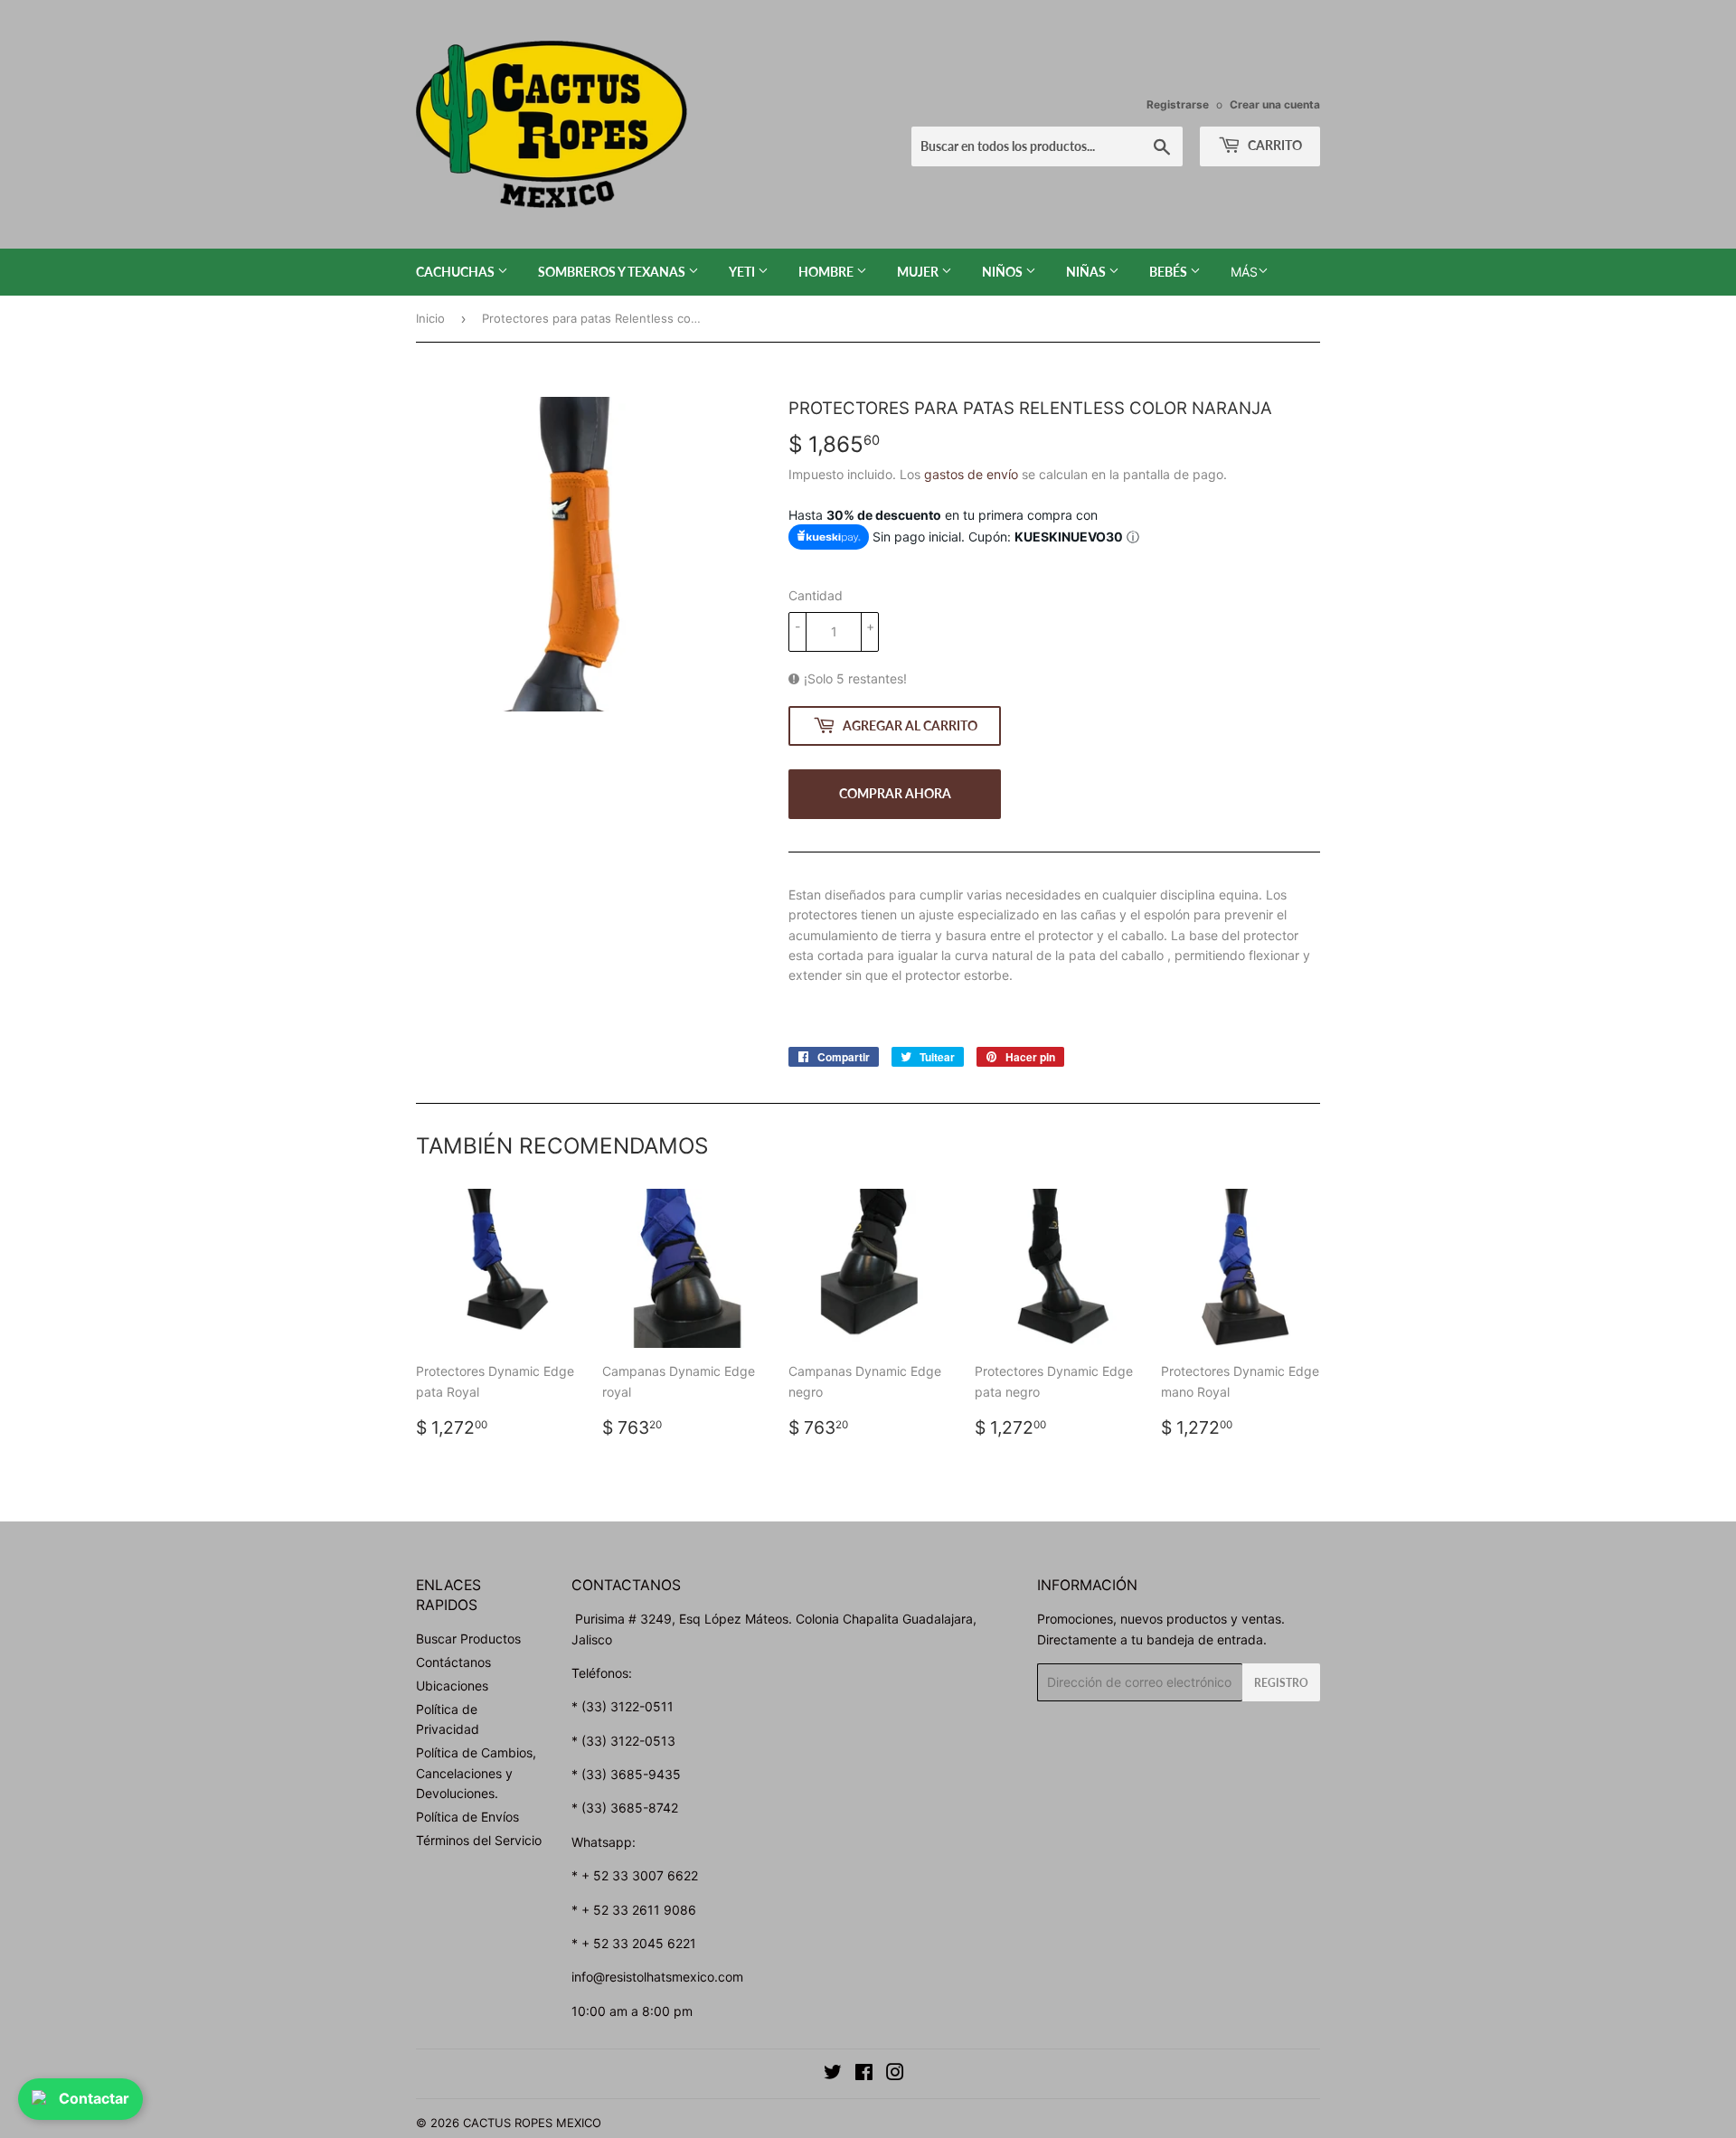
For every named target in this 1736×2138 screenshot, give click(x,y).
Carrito (1274, 145)
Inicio (430, 318)
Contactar (94, 2098)
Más (1244, 272)
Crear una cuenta (1275, 104)
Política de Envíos (467, 1817)
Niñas (1087, 272)
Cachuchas (457, 272)
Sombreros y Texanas (613, 272)
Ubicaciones (452, 1686)
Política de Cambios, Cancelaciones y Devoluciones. (476, 1773)
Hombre (827, 272)
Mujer (919, 272)
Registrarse (1178, 104)
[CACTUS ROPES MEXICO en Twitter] (833, 2074)
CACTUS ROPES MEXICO (532, 2123)
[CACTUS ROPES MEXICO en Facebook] (864, 2074)
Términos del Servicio (479, 1840)
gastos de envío (971, 474)
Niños (1004, 272)
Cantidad (816, 595)
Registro (1281, 1683)
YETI (743, 272)
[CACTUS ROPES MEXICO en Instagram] (895, 2074)
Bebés (1170, 272)
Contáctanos (453, 1662)
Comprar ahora (895, 793)
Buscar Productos (468, 1639)
